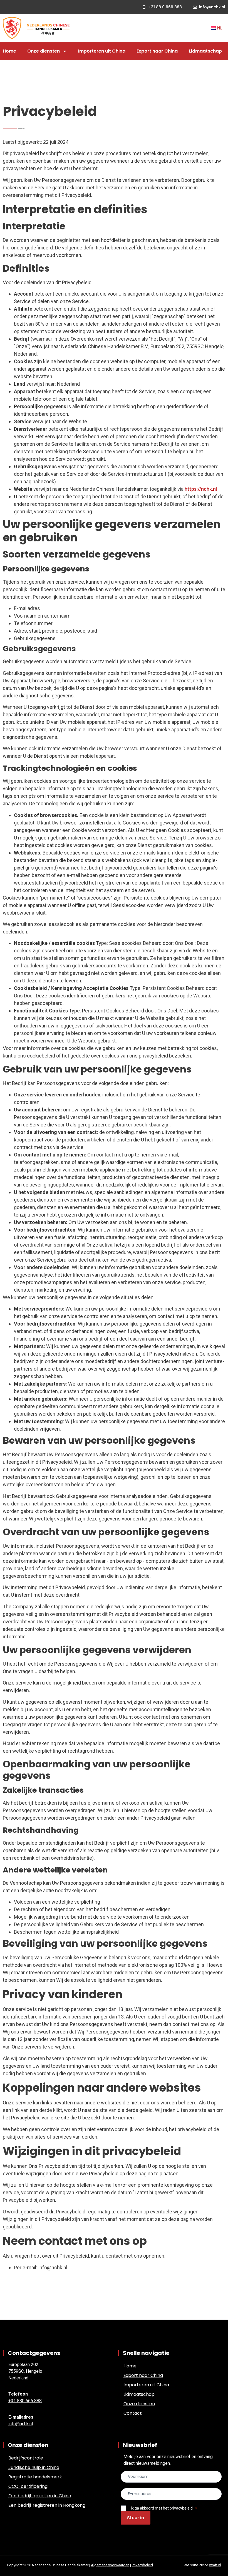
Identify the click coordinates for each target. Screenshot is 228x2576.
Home (9, 51)
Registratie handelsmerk (35, 2477)
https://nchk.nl (201, 489)
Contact (133, 2413)
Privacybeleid (142, 2565)
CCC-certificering (28, 2486)
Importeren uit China (102, 51)
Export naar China (157, 51)
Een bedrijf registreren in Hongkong (47, 2505)
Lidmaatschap (205, 51)
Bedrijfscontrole (26, 2458)
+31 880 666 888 (25, 2401)
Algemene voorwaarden (110, 2565)
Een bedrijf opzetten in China (40, 2496)
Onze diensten (44, 51)
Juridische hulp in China (34, 2467)
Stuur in (136, 2518)
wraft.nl (215, 2565)
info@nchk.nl (21, 2424)
